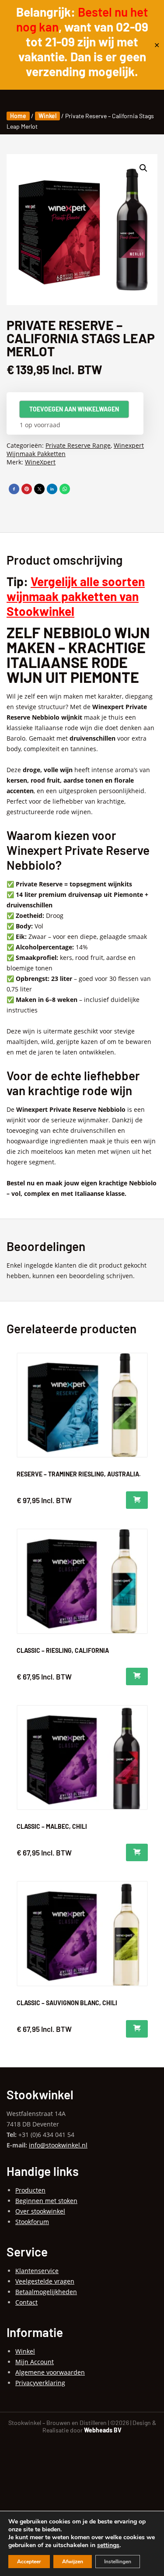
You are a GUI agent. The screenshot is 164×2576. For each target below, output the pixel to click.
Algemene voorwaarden (50, 2372)
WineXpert (40, 462)
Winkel (47, 116)
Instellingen (118, 2562)
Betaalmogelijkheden (46, 2292)
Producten (30, 2190)
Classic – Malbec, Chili (52, 1826)
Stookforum (32, 2222)
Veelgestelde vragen (45, 2281)
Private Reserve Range (78, 445)
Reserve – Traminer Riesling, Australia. (79, 1474)
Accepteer (29, 2562)
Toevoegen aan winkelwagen (74, 409)
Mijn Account (35, 2362)
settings (108, 2545)
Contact (26, 2302)
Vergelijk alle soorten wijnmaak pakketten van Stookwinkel (76, 596)
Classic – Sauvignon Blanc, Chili (67, 2003)
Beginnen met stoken (46, 2201)
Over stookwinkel (40, 2211)
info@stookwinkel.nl (58, 2145)
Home (18, 116)
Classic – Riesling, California (63, 1650)
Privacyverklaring (40, 2383)
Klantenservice (37, 2271)
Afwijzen (73, 2562)
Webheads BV (103, 2430)
